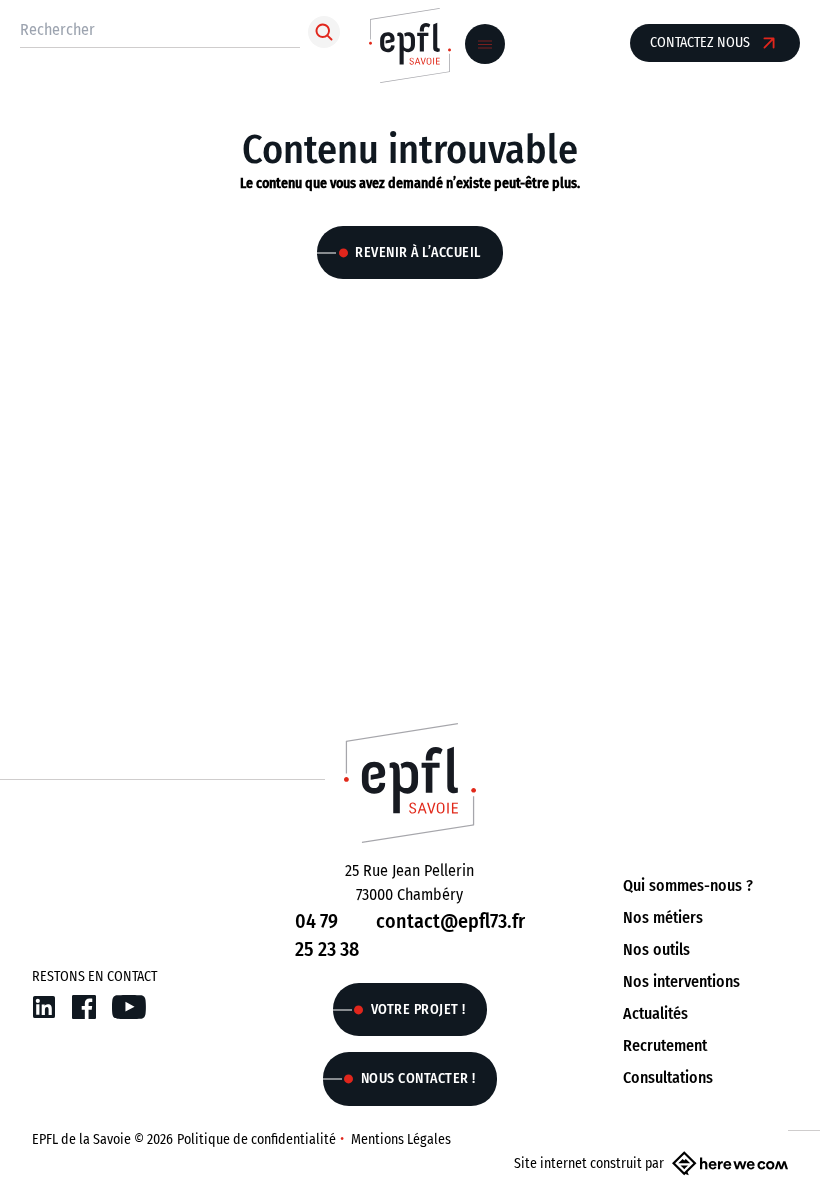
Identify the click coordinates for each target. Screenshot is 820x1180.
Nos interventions (681, 981)
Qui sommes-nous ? (688, 885)
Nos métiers (663, 917)
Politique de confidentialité (256, 1139)
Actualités (655, 1013)
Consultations (668, 1077)
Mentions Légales (401, 1139)
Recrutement (665, 1045)
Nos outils (656, 949)
